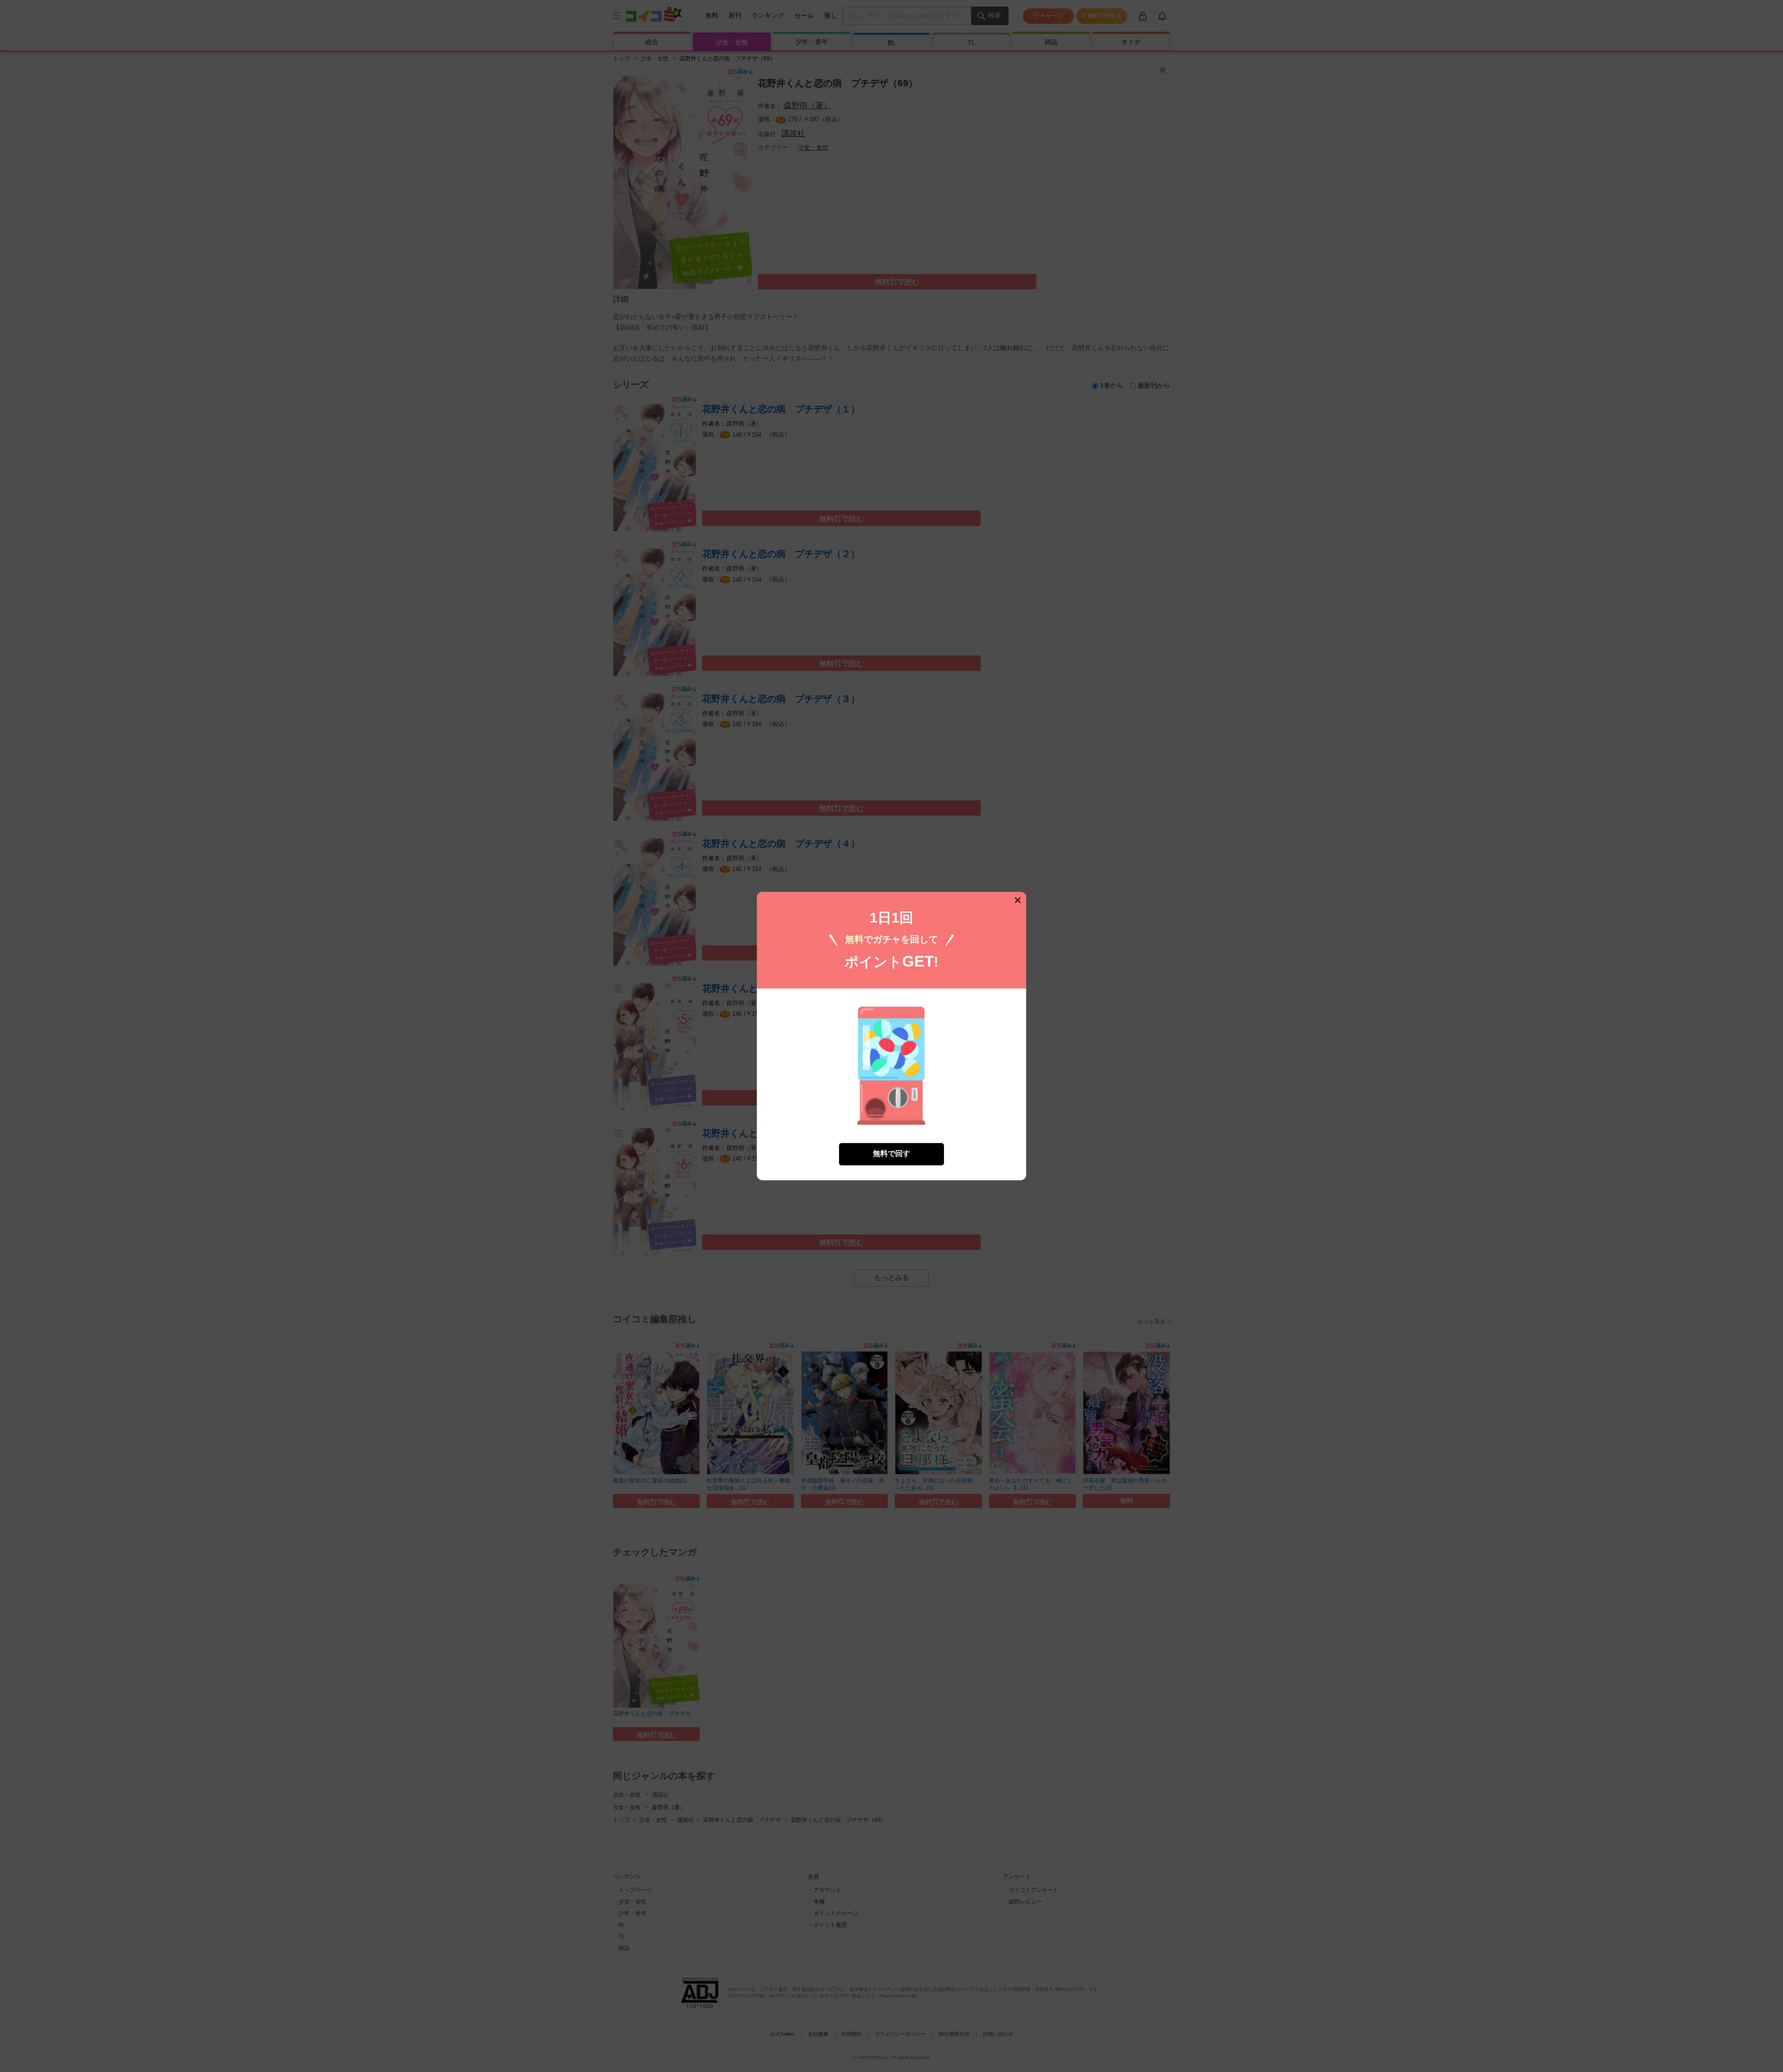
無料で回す (891, 1154)
